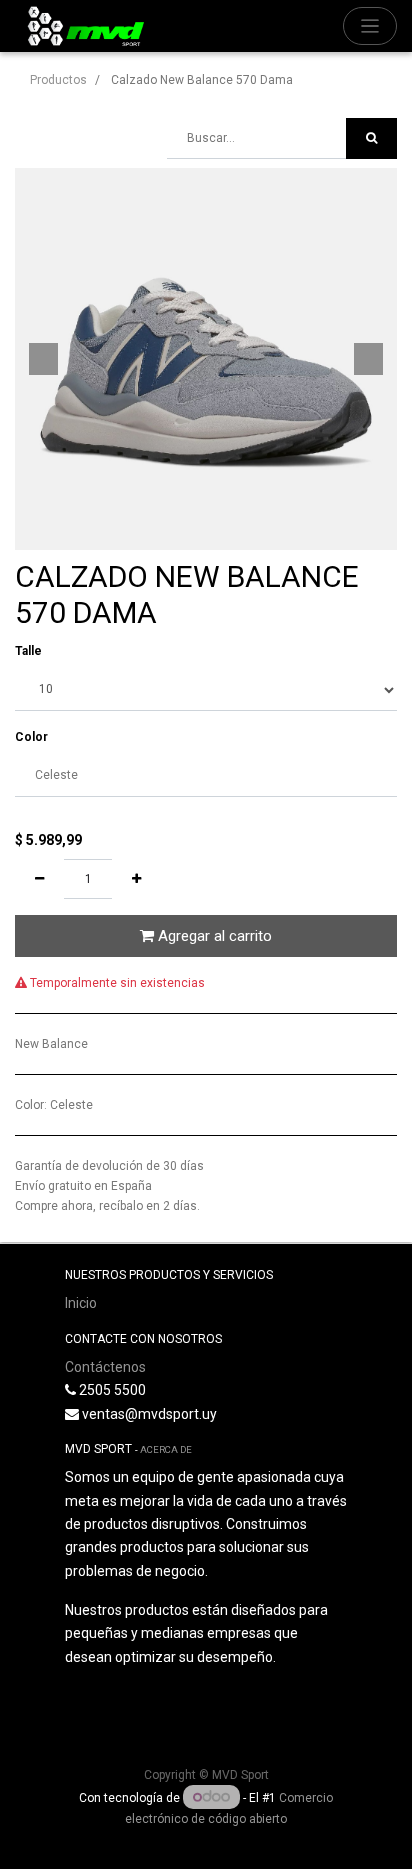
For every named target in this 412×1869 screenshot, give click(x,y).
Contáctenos (105, 1367)
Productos (58, 80)
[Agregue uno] (136, 879)
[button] (43, 359)
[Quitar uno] (39, 879)
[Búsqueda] (371, 138)
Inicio (81, 1303)
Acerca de (166, 1449)
